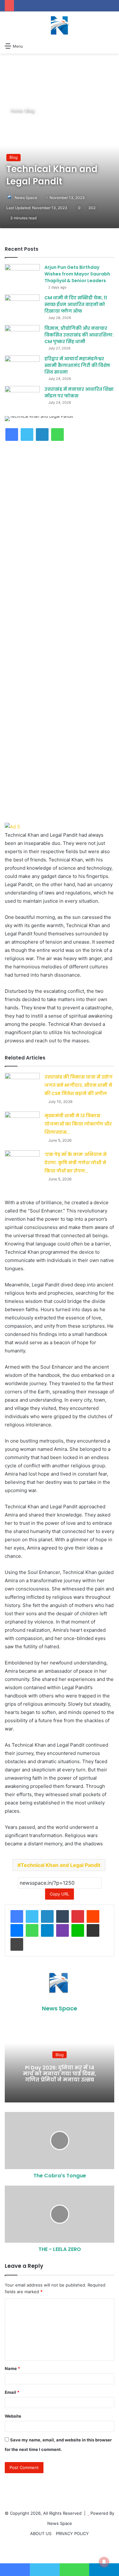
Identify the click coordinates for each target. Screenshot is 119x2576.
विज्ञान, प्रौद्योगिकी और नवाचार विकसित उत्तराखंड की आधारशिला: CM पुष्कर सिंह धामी (79, 335)
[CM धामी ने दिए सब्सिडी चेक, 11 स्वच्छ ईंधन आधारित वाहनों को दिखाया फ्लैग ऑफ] (22, 306)
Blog (30, 111)
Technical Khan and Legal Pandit (60, 1865)
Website (13, 2416)
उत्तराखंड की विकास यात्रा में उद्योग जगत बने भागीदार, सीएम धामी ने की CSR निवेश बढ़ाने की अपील (79, 1085)
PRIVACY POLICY (72, 2533)
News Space (26, 198)
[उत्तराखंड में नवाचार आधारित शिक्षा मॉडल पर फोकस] (22, 398)
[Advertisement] (60, 520)
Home (16, 111)
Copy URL (60, 1894)
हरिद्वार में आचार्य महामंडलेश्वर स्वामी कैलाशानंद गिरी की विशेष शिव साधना (77, 365)
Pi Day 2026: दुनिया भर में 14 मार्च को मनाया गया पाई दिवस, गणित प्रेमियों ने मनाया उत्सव (60, 2074)
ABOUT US (41, 2533)
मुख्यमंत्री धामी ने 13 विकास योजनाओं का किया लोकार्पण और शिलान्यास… (78, 1124)
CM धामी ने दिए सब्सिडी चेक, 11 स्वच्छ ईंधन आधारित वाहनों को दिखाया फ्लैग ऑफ (76, 304)
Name (12, 2368)
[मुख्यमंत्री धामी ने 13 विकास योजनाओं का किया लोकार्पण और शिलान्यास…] (22, 1123)
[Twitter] (32, 1916)
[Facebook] (17, 1916)
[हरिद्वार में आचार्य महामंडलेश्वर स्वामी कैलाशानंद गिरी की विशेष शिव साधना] (22, 367)
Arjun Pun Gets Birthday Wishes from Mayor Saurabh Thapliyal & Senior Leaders (77, 274)
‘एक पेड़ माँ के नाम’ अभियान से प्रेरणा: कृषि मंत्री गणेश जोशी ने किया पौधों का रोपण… (76, 1163)
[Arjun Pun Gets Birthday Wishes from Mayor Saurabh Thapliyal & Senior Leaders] (22, 276)
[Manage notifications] (104, 2562)
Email (12, 2392)
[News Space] (60, 25)
